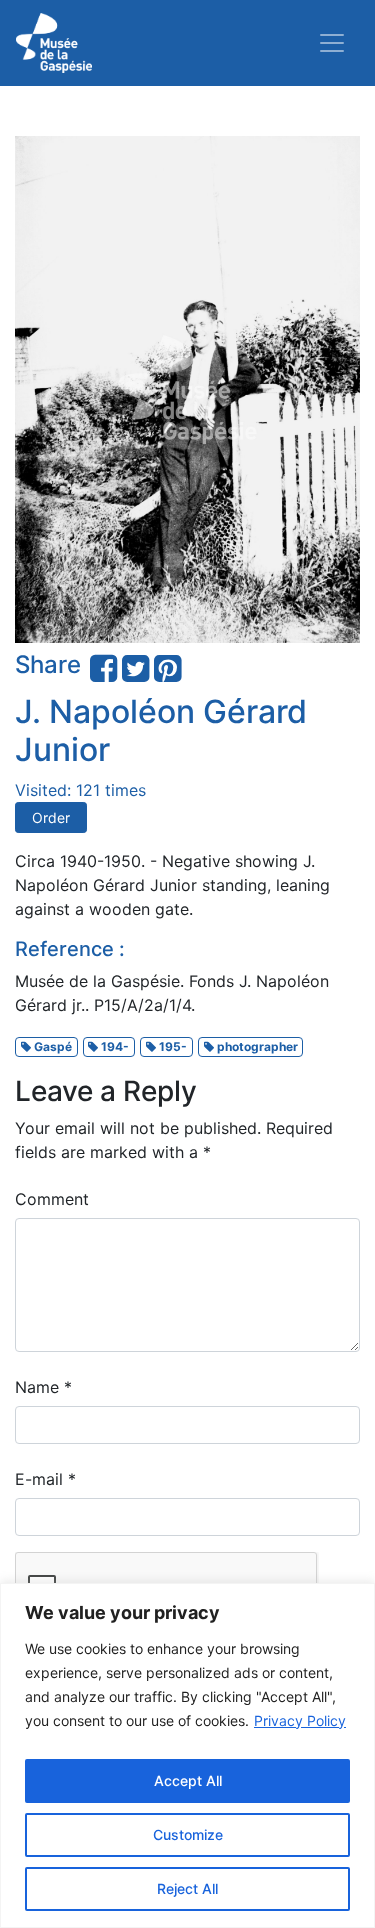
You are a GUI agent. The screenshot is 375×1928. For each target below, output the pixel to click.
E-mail (45, 1479)
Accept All (188, 1780)
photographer (256, 1046)
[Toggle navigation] (332, 43)
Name (43, 1387)
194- (113, 1046)
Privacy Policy (300, 1720)
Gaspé (51, 1046)
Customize (188, 1834)
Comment (52, 1199)
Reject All (187, 1888)
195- (171, 1046)
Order (51, 817)
